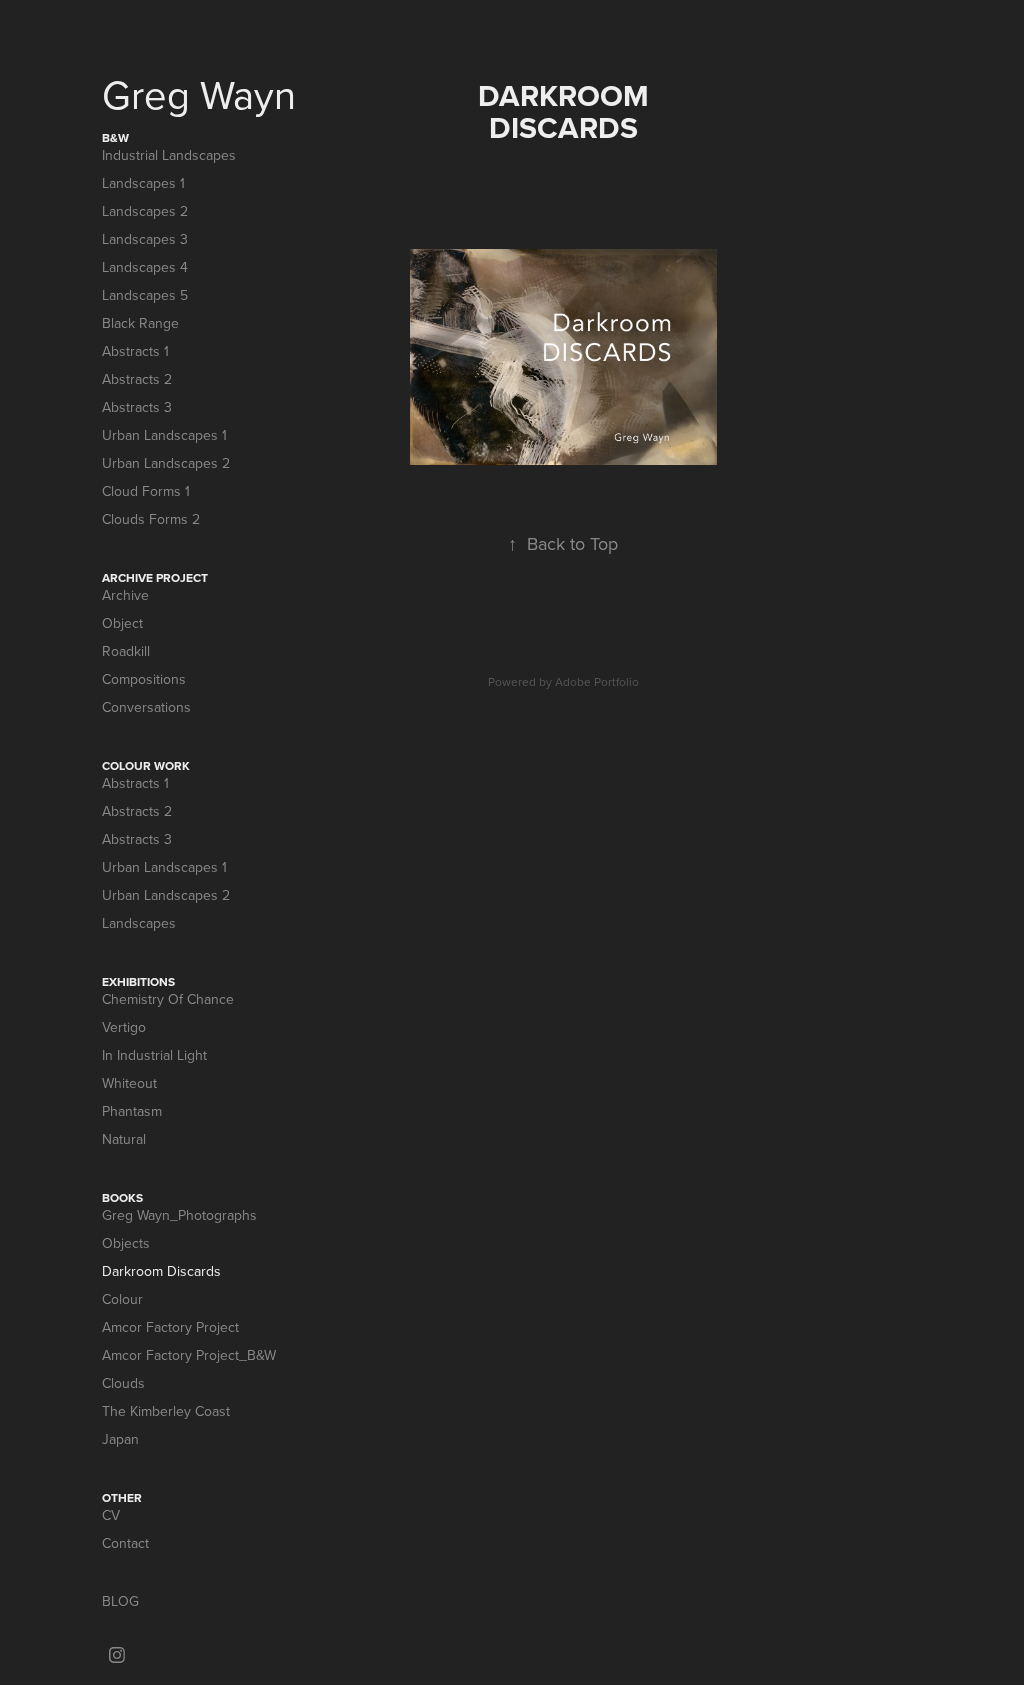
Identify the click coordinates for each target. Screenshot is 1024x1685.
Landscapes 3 (145, 239)
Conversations (146, 707)
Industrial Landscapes (169, 155)
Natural (124, 1139)
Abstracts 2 (137, 379)
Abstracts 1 (135, 351)
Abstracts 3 (137, 407)
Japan (120, 1439)
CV (111, 1515)
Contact (125, 1543)
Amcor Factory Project (170, 1327)
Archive (125, 595)
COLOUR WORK (146, 765)
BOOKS (122, 1197)
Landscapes (139, 923)
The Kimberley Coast (166, 1411)
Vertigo (124, 1027)
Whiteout (129, 1083)
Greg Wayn (199, 94)
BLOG (120, 1601)
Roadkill (126, 651)
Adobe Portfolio (597, 681)
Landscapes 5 (145, 295)
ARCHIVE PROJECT (155, 577)
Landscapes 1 (143, 183)
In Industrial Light (154, 1055)
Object (122, 623)
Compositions (144, 679)
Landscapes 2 (145, 211)
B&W (115, 137)
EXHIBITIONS (138, 981)
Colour (122, 1299)
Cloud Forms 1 (146, 491)
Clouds (123, 1383)
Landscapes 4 (145, 267)
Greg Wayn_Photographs (179, 1215)
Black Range (140, 323)
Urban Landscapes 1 (164, 435)
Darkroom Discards (161, 1271)
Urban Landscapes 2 (166, 463)
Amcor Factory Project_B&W (189, 1355)
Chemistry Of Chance (168, 999)
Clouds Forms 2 (151, 519)
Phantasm (132, 1111)
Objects (126, 1243)
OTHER (122, 1497)
